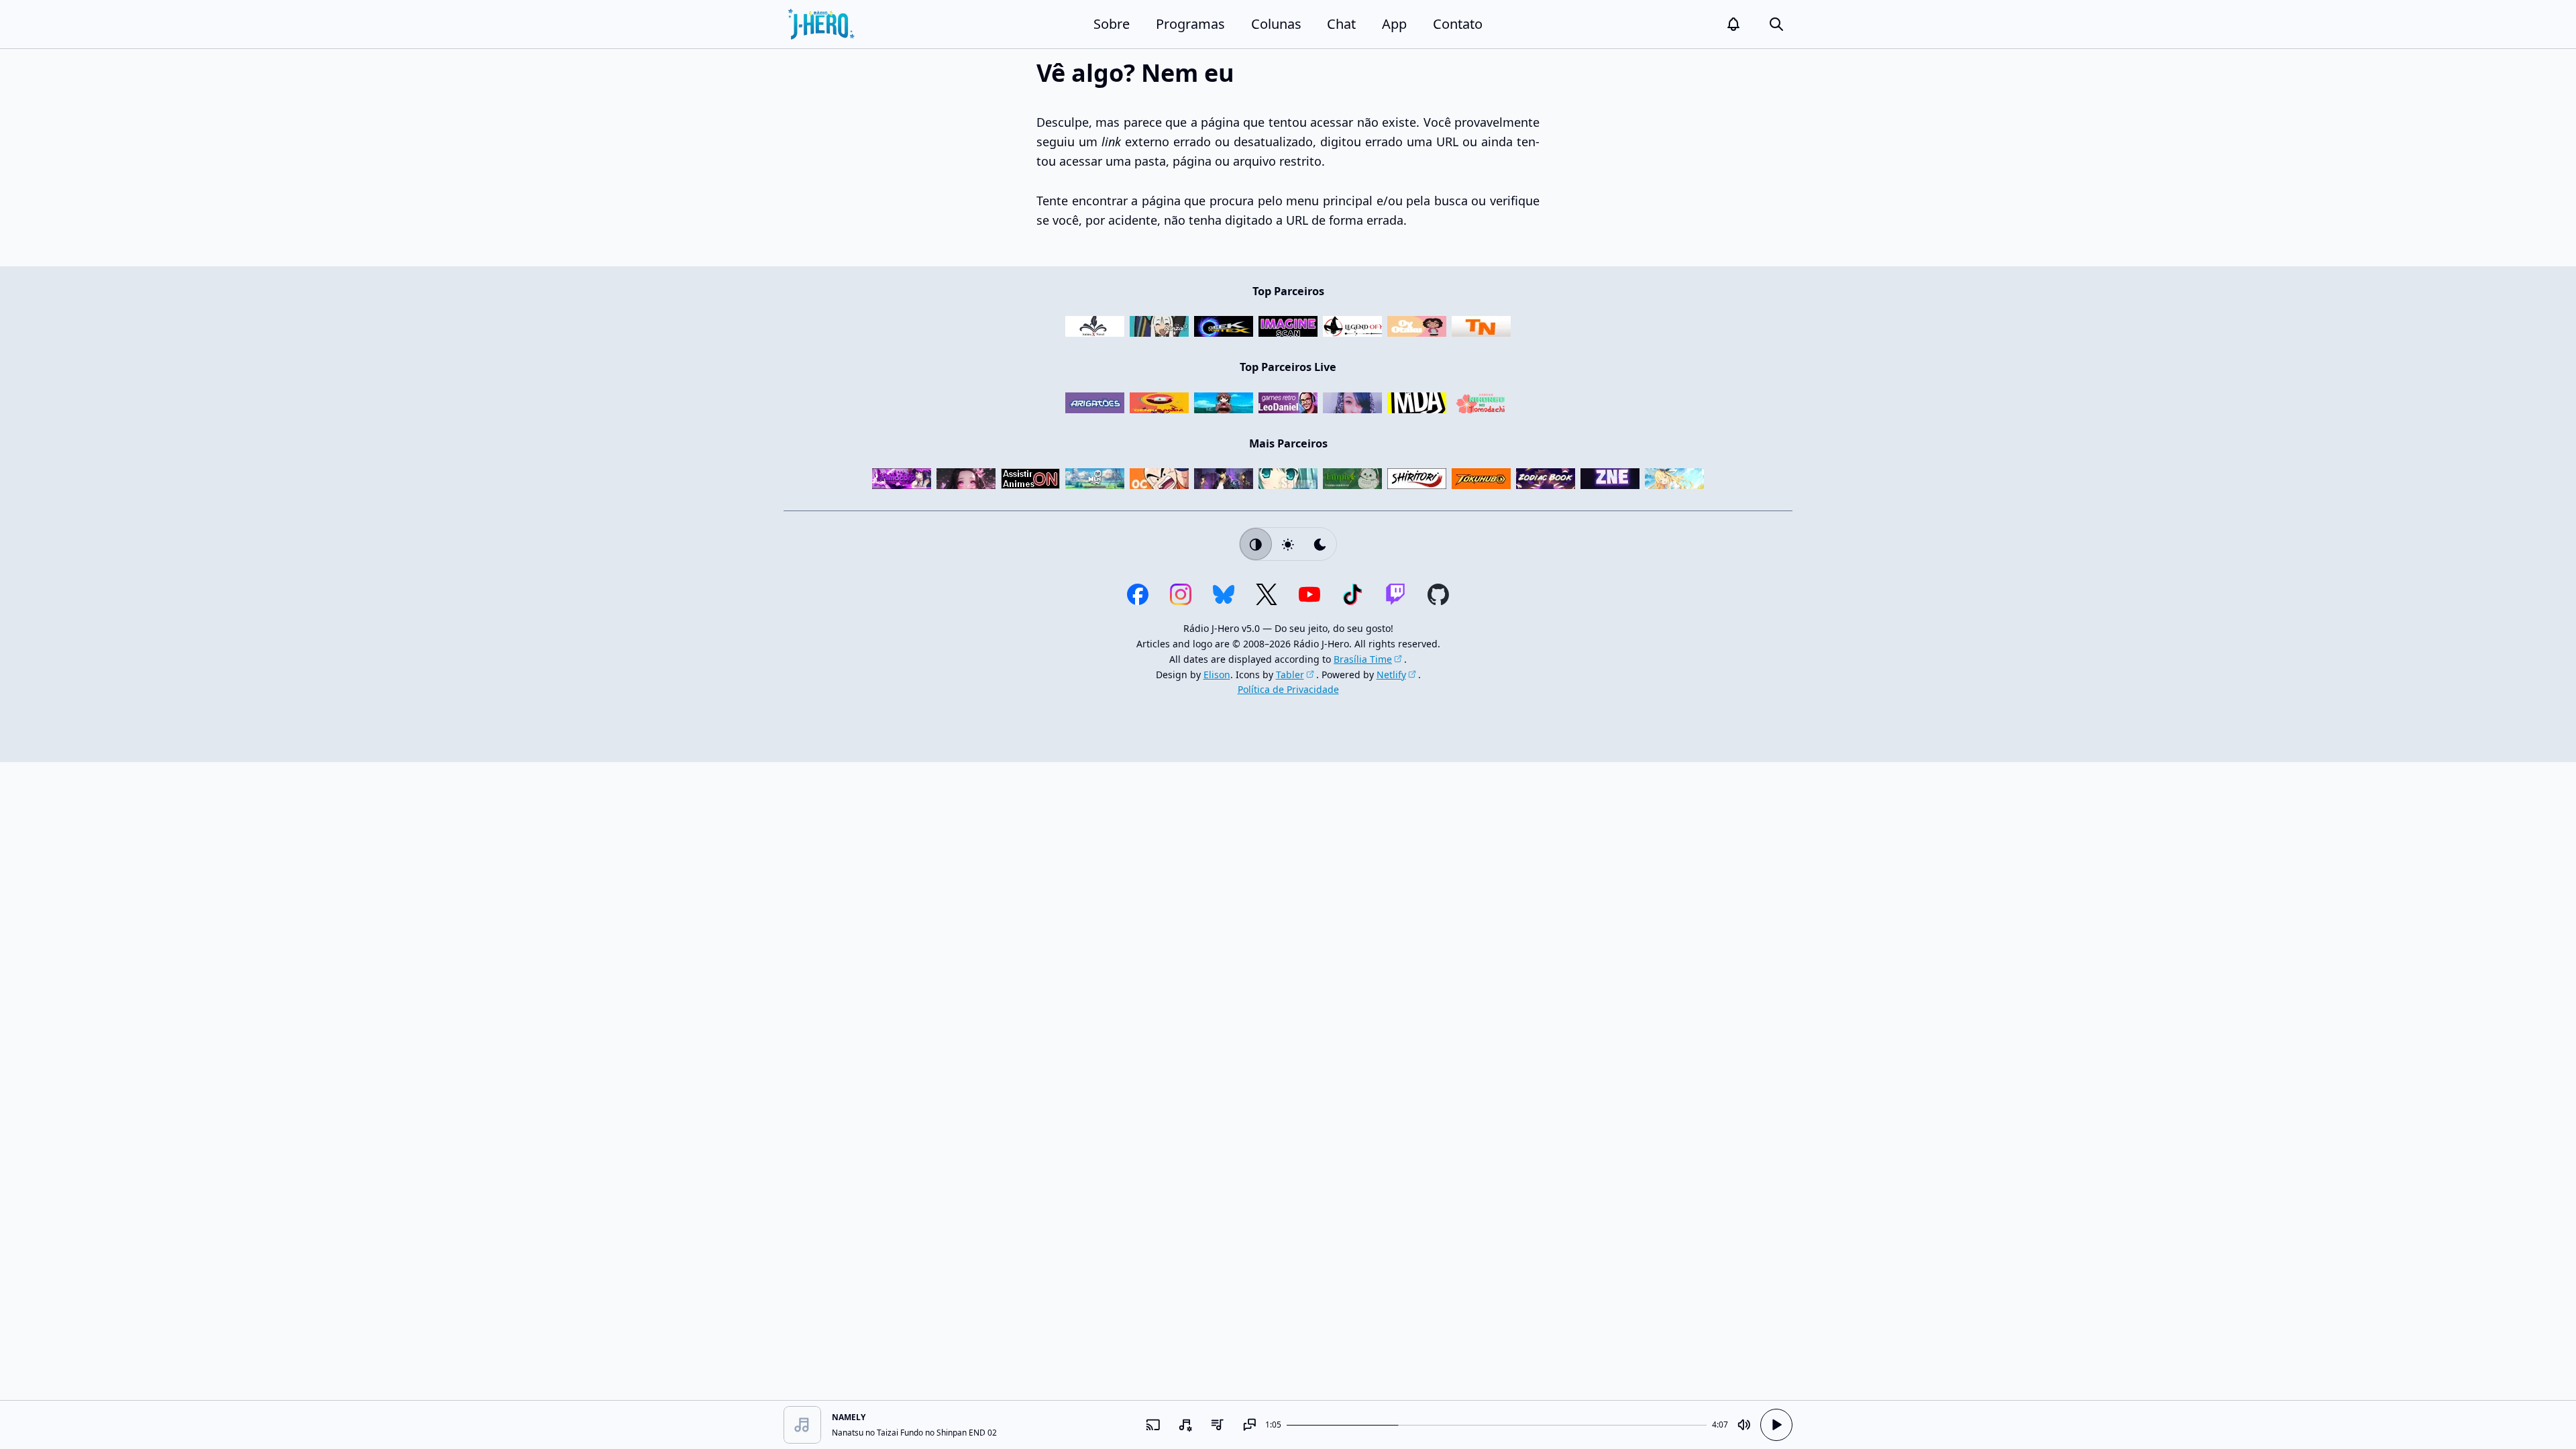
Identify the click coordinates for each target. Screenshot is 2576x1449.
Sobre (1112, 24)
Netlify (1391, 675)
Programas (1190, 24)
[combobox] (1185, 1425)
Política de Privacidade (1288, 689)
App (1394, 24)
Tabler (1290, 675)
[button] (1733, 24)
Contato (1458, 24)
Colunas (1276, 24)
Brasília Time (1363, 659)
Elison (1217, 675)
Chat (1341, 24)
